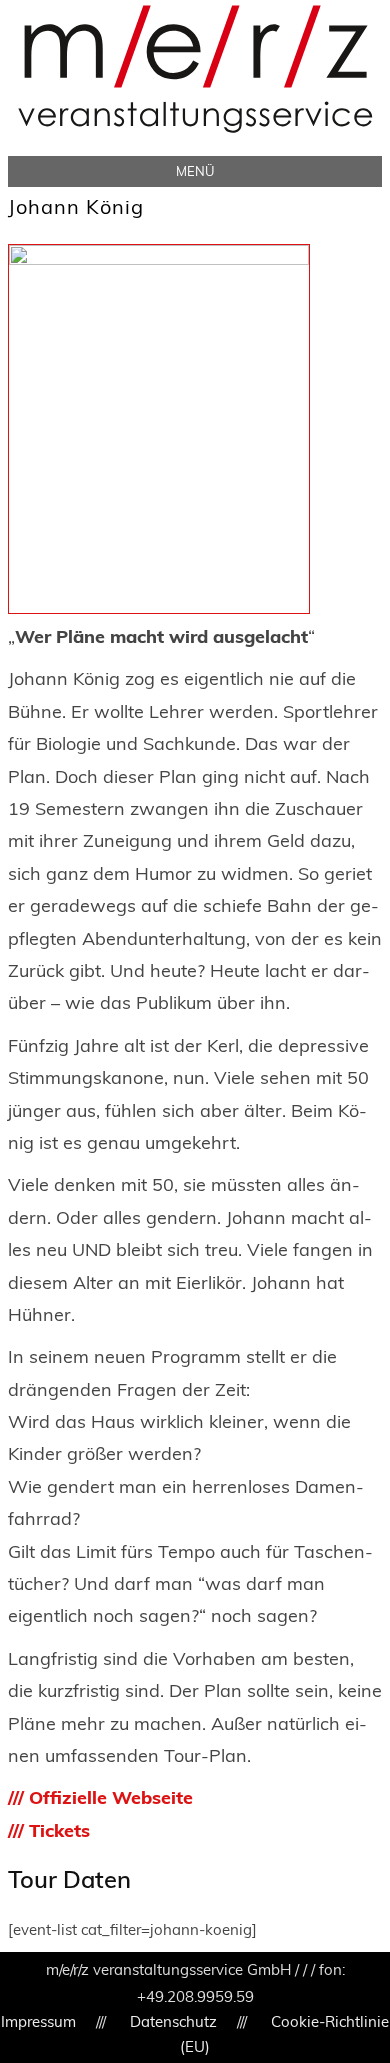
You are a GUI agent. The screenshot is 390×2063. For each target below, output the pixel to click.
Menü (195, 171)
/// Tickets (49, 1830)
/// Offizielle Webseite (100, 1797)
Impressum (38, 2021)
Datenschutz (173, 2021)
